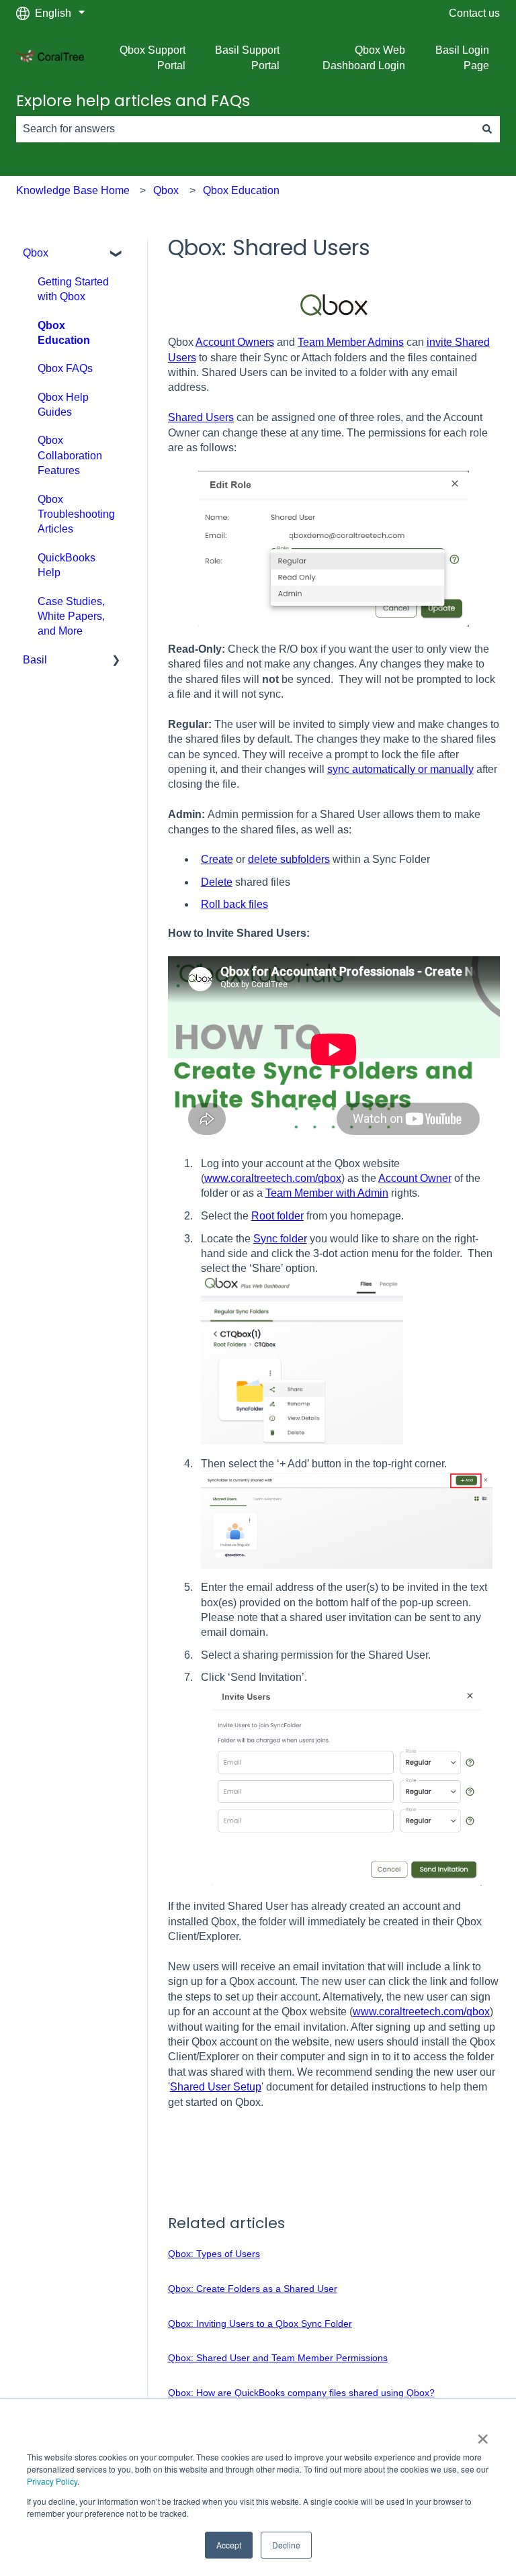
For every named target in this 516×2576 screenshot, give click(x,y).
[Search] (487, 129)
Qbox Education (241, 190)
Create (217, 859)
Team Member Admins (351, 342)
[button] (116, 254)
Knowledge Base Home (73, 190)
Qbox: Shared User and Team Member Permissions (278, 2358)
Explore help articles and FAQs (133, 101)
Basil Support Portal (247, 57)
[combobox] (245, 129)
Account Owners (235, 342)
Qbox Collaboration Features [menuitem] (70, 455)
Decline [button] (286, 2545)
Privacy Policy (52, 2481)
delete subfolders (289, 859)
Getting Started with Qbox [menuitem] (73, 289)
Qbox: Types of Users (214, 2254)
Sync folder (280, 1239)
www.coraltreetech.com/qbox (273, 1178)
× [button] (483, 2434)
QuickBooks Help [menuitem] (67, 565)
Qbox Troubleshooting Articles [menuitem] (76, 514)
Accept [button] (229, 2545)
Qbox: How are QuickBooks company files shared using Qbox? (301, 2393)
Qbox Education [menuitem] (64, 333)
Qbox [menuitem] (36, 253)
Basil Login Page (462, 57)
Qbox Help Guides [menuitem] (63, 405)
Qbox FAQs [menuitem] (65, 368)
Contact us (474, 13)
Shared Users (201, 417)
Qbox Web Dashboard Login (363, 57)
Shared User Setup (216, 2087)
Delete (217, 882)
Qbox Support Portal (153, 57)
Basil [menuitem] (35, 660)
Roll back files (234, 904)
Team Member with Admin (327, 1193)
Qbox (166, 190)
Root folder (277, 1216)
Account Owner (415, 1178)
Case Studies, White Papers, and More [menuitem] (71, 616)
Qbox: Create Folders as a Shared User (253, 2289)
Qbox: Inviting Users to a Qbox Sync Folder (260, 2324)
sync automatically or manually (400, 769)
